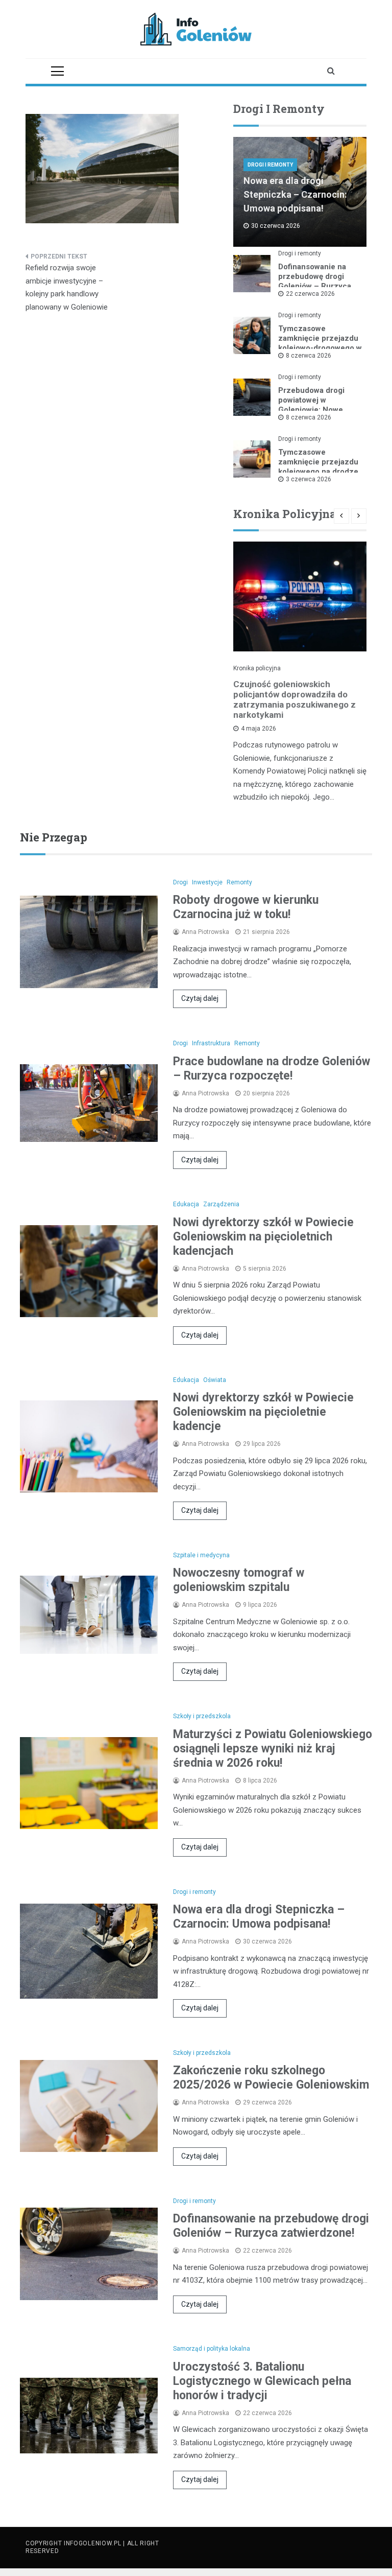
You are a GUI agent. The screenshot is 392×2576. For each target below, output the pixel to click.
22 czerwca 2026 (310, 294)
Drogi (180, 882)
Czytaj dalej (200, 998)
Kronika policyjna (257, 668)
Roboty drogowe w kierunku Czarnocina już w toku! (246, 907)
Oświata (215, 1380)
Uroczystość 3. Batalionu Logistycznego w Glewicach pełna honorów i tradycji (262, 2381)
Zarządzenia (221, 1204)
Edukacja (186, 1204)
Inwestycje (207, 882)
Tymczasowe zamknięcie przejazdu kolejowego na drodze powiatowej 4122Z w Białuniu (318, 472)
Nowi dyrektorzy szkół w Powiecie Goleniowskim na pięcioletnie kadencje (263, 1412)
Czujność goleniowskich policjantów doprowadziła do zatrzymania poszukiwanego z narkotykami (295, 699)
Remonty (239, 882)
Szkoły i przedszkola (202, 1716)
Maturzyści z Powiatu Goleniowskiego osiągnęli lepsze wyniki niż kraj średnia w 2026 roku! (273, 1749)
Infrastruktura (211, 1043)
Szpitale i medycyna (201, 1555)
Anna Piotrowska (205, 932)
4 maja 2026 (259, 729)
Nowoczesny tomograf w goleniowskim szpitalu (239, 1580)
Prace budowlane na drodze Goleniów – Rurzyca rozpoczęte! (272, 1069)
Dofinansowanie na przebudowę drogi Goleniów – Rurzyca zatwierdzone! (315, 281)
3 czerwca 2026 (309, 479)
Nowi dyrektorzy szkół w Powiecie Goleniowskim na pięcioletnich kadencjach (263, 1237)
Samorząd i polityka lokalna (212, 2349)
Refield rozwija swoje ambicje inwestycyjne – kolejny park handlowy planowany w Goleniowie (67, 287)
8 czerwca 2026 (309, 356)
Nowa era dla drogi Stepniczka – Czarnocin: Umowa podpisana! (295, 194)
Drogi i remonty (270, 165)
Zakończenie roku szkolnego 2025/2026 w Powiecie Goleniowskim (271, 2078)
